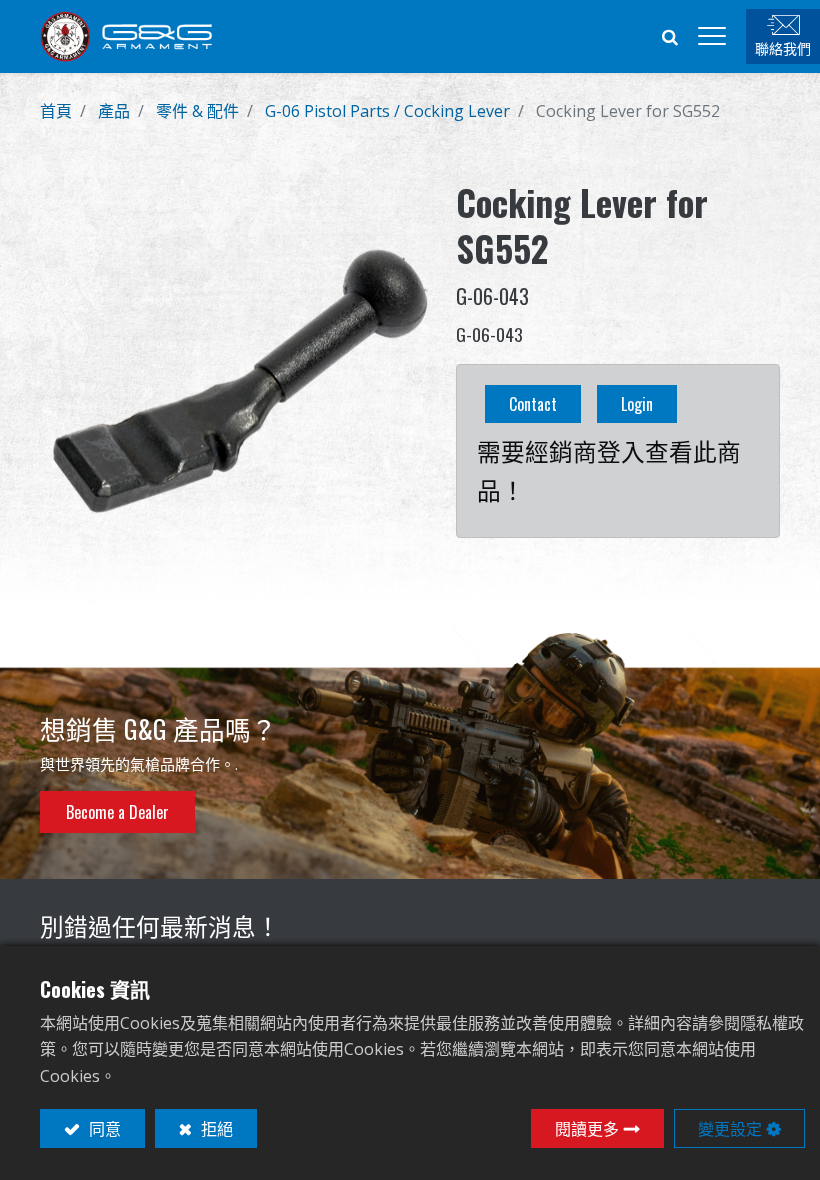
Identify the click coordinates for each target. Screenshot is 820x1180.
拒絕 (215, 1128)
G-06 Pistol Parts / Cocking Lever (387, 111)
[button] (670, 36)
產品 (114, 111)
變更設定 (730, 1128)
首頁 (56, 111)
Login (637, 404)
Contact (533, 404)
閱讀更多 (587, 1128)
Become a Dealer (117, 812)
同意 (103, 1128)
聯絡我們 (783, 47)
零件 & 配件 (197, 111)
